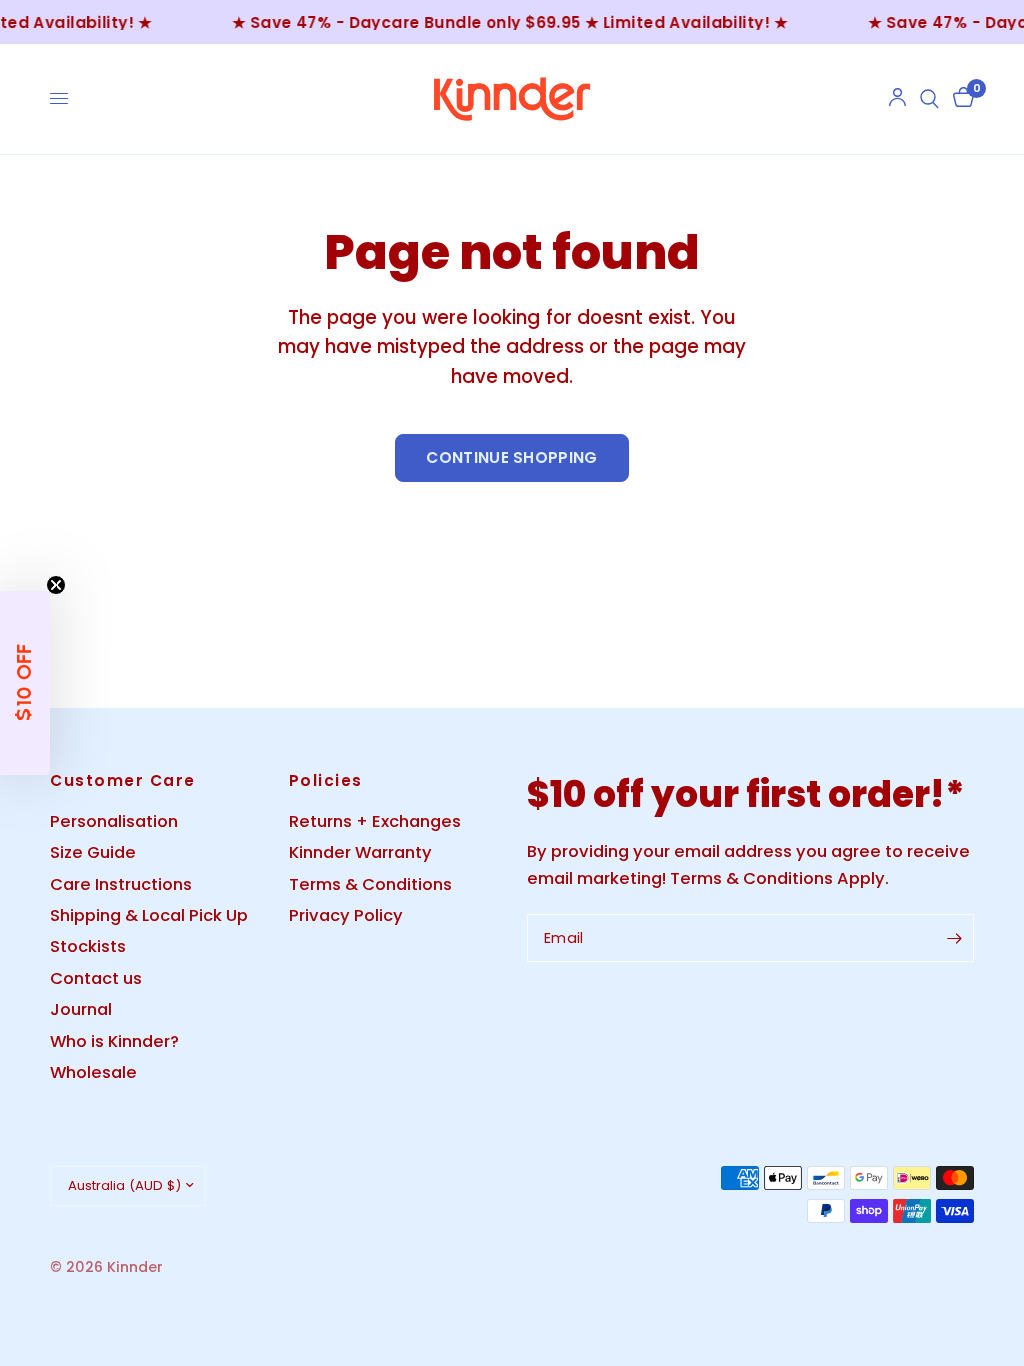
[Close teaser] (56, 585)
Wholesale (93, 1072)
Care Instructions (121, 884)
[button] (25, 683)
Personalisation (114, 821)
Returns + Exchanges (375, 821)
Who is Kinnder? (114, 1041)
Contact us (96, 978)
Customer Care (123, 780)
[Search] (929, 99)
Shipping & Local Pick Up (149, 915)
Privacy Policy (346, 915)
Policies (326, 780)
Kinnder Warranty (360, 852)
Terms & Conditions (370, 884)
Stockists (88, 946)
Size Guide (93, 852)
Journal (81, 1009)
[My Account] (897, 99)
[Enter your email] (954, 938)
